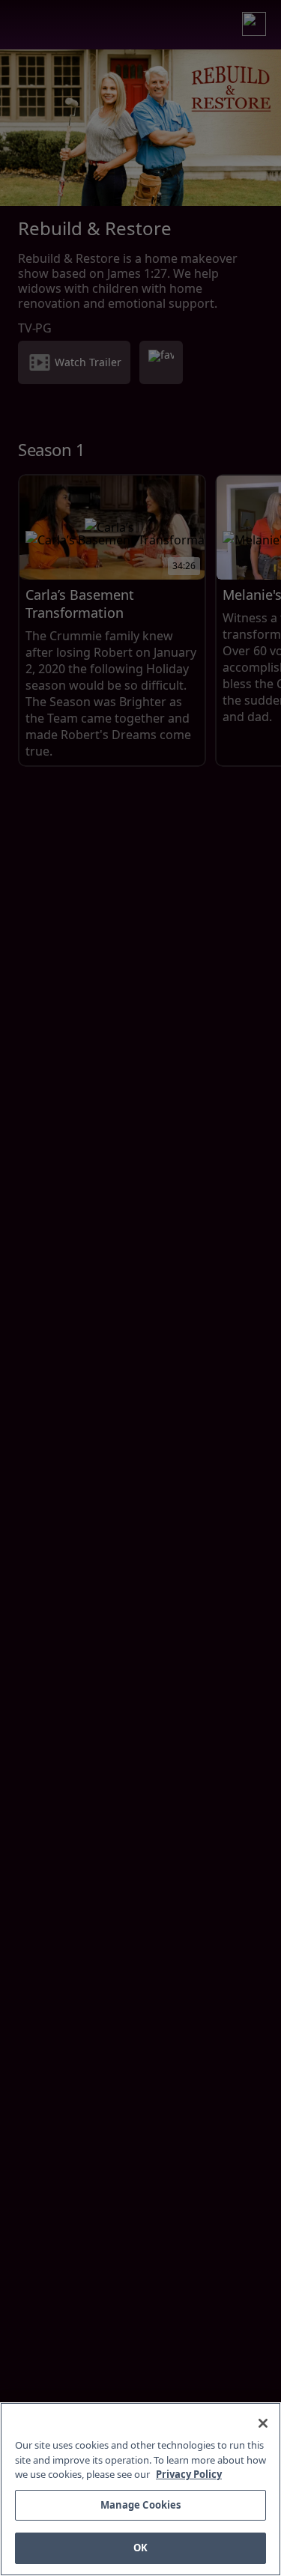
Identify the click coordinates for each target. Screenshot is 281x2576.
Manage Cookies (141, 2505)
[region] (140, 2489)
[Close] (263, 2423)
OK (140, 2548)
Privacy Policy (189, 2474)
